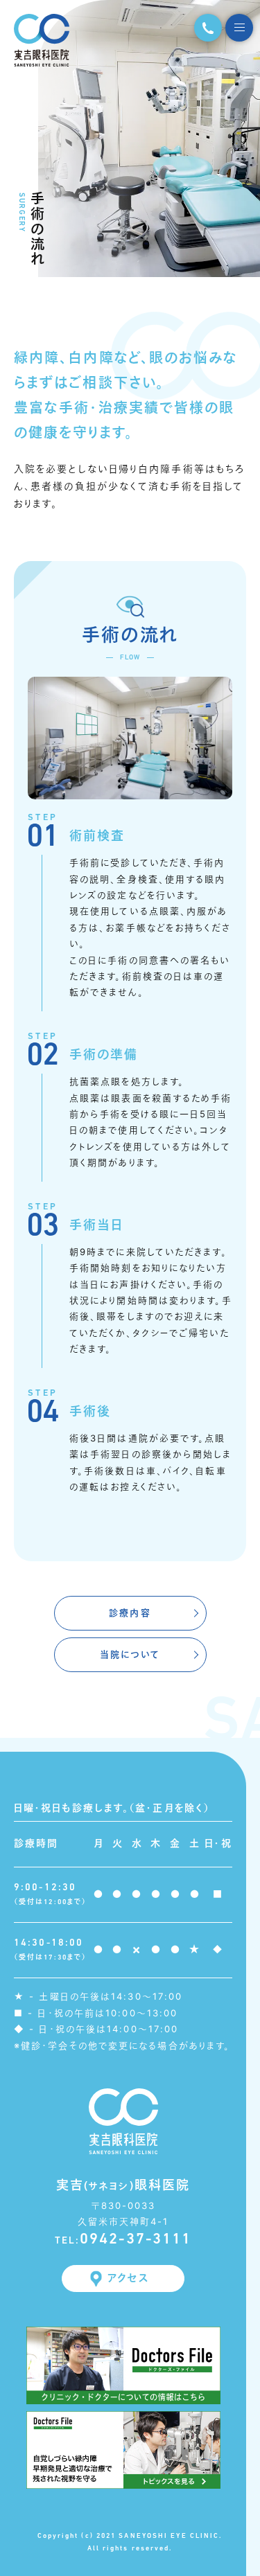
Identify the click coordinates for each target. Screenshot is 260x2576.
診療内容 (130, 1613)
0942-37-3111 (123, 2240)
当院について (130, 1655)
